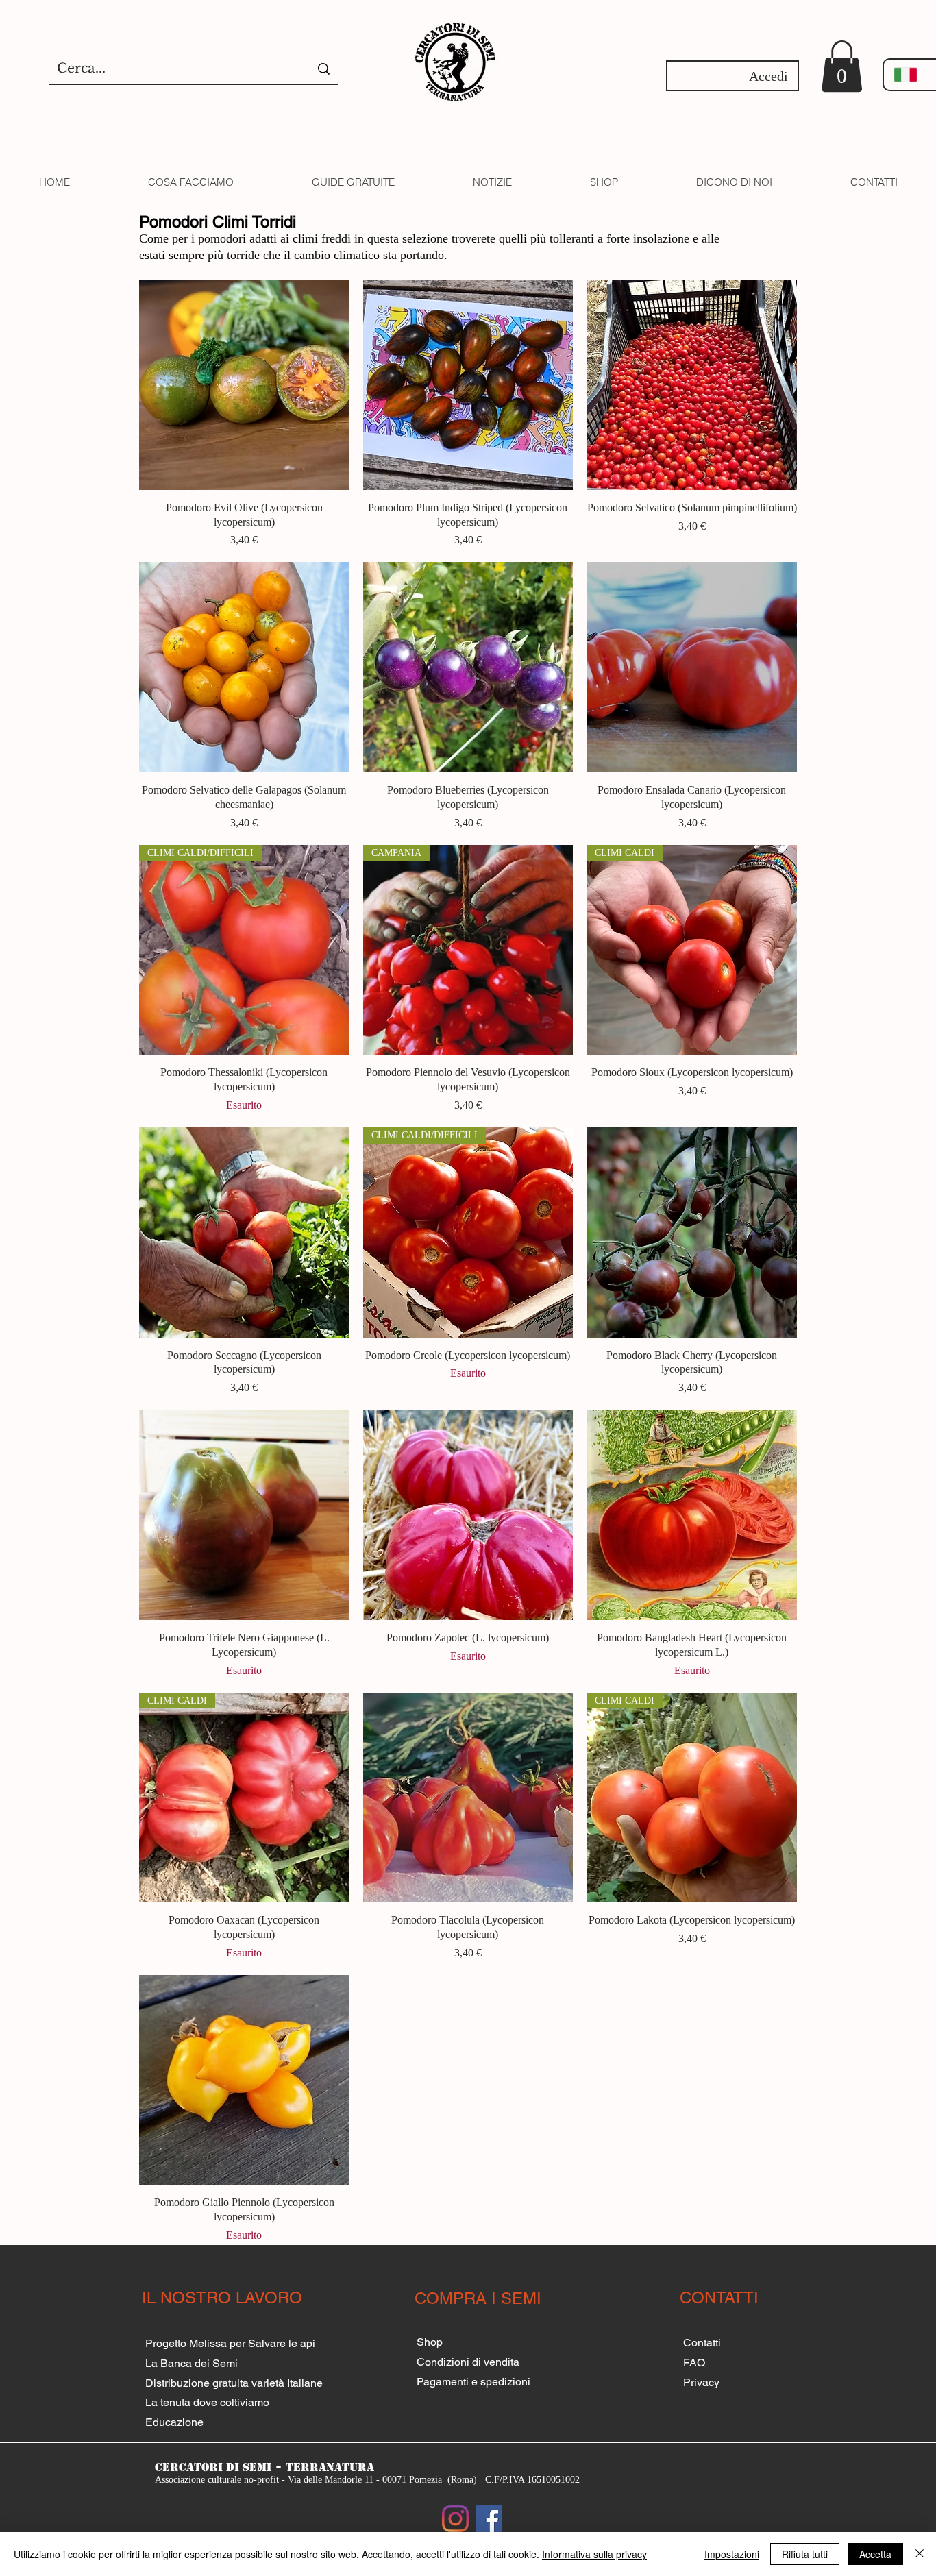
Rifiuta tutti (805, 2554)
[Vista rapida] (244, 385)
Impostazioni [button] (732, 2554)
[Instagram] (455, 2519)
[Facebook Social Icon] (489, 2519)
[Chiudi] (920, 2554)
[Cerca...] (324, 69)
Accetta (875, 2554)
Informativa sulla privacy (594, 2554)
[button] (842, 66)
